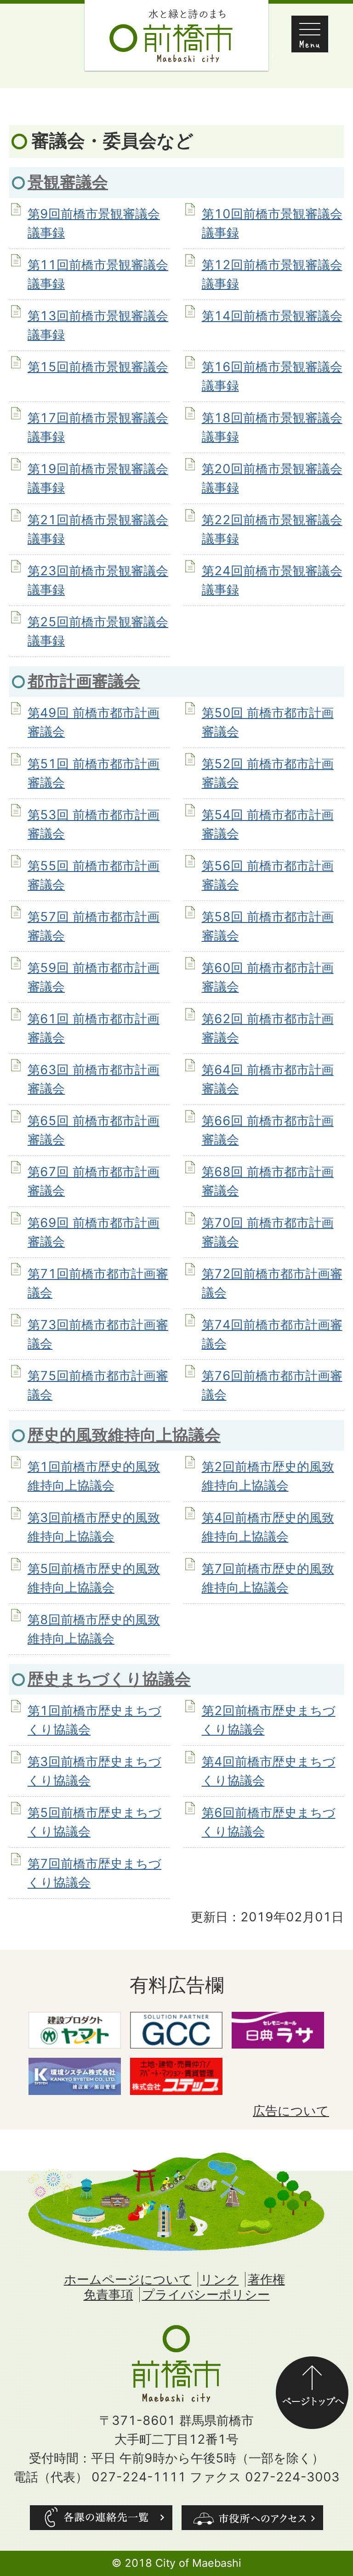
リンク (220, 2279)
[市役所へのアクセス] (252, 2518)
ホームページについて (128, 2279)
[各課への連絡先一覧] (101, 2518)
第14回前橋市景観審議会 (272, 316)
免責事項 (108, 2295)
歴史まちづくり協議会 (109, 1679)
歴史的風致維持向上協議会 (124, 1435)
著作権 (266, 2279)
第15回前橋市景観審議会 (98, 367)
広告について (291, 2111)
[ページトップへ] (312, 2365)
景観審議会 (68, 182)
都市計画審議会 (84, 681)
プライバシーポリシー (206, 2295)
